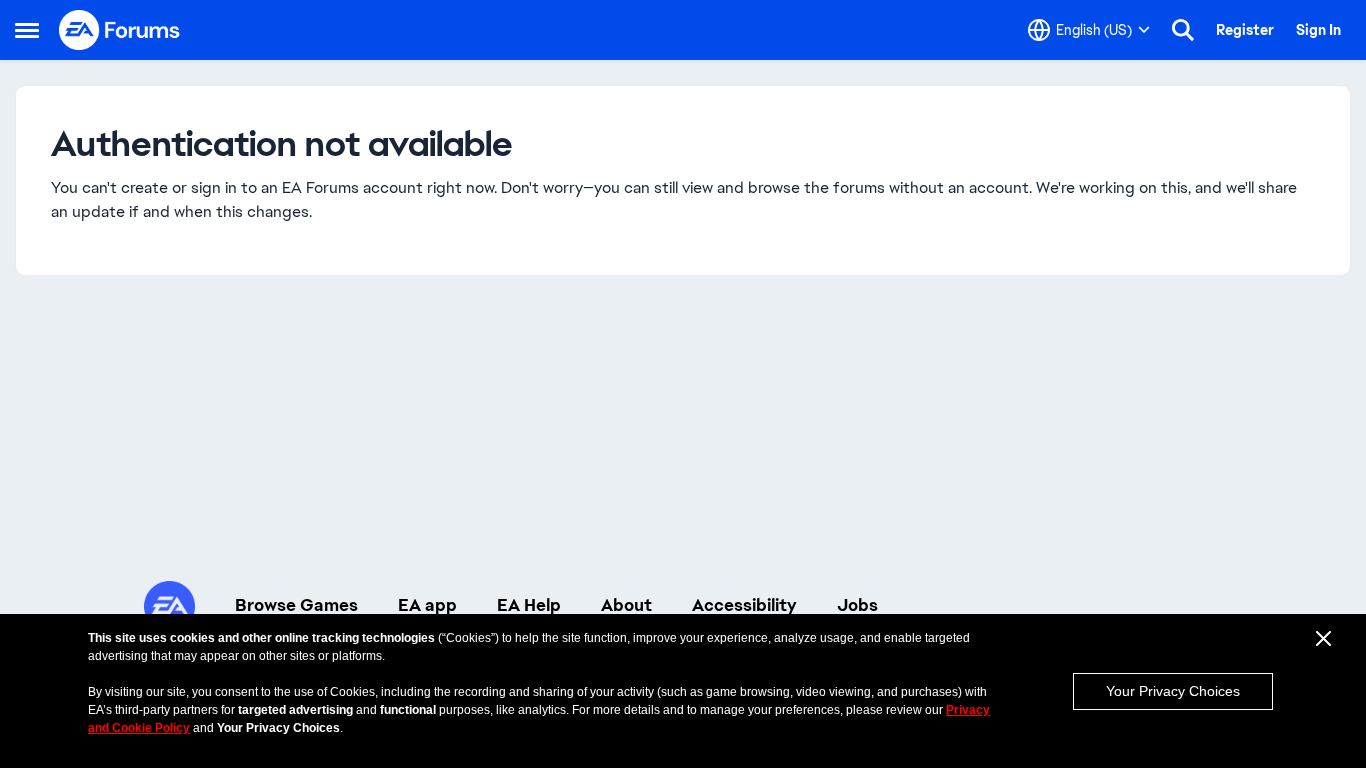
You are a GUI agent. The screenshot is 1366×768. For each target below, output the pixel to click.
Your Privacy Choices (1173, 691)
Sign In (1318, 30)
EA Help (529, 605)
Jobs (857, 605)
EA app (427, 605)
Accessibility (744, 605)
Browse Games (296, 605)
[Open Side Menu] (27, 30)
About (626, 605)
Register (1245, 30)
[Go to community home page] (120, 30)
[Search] (1183, 30)
